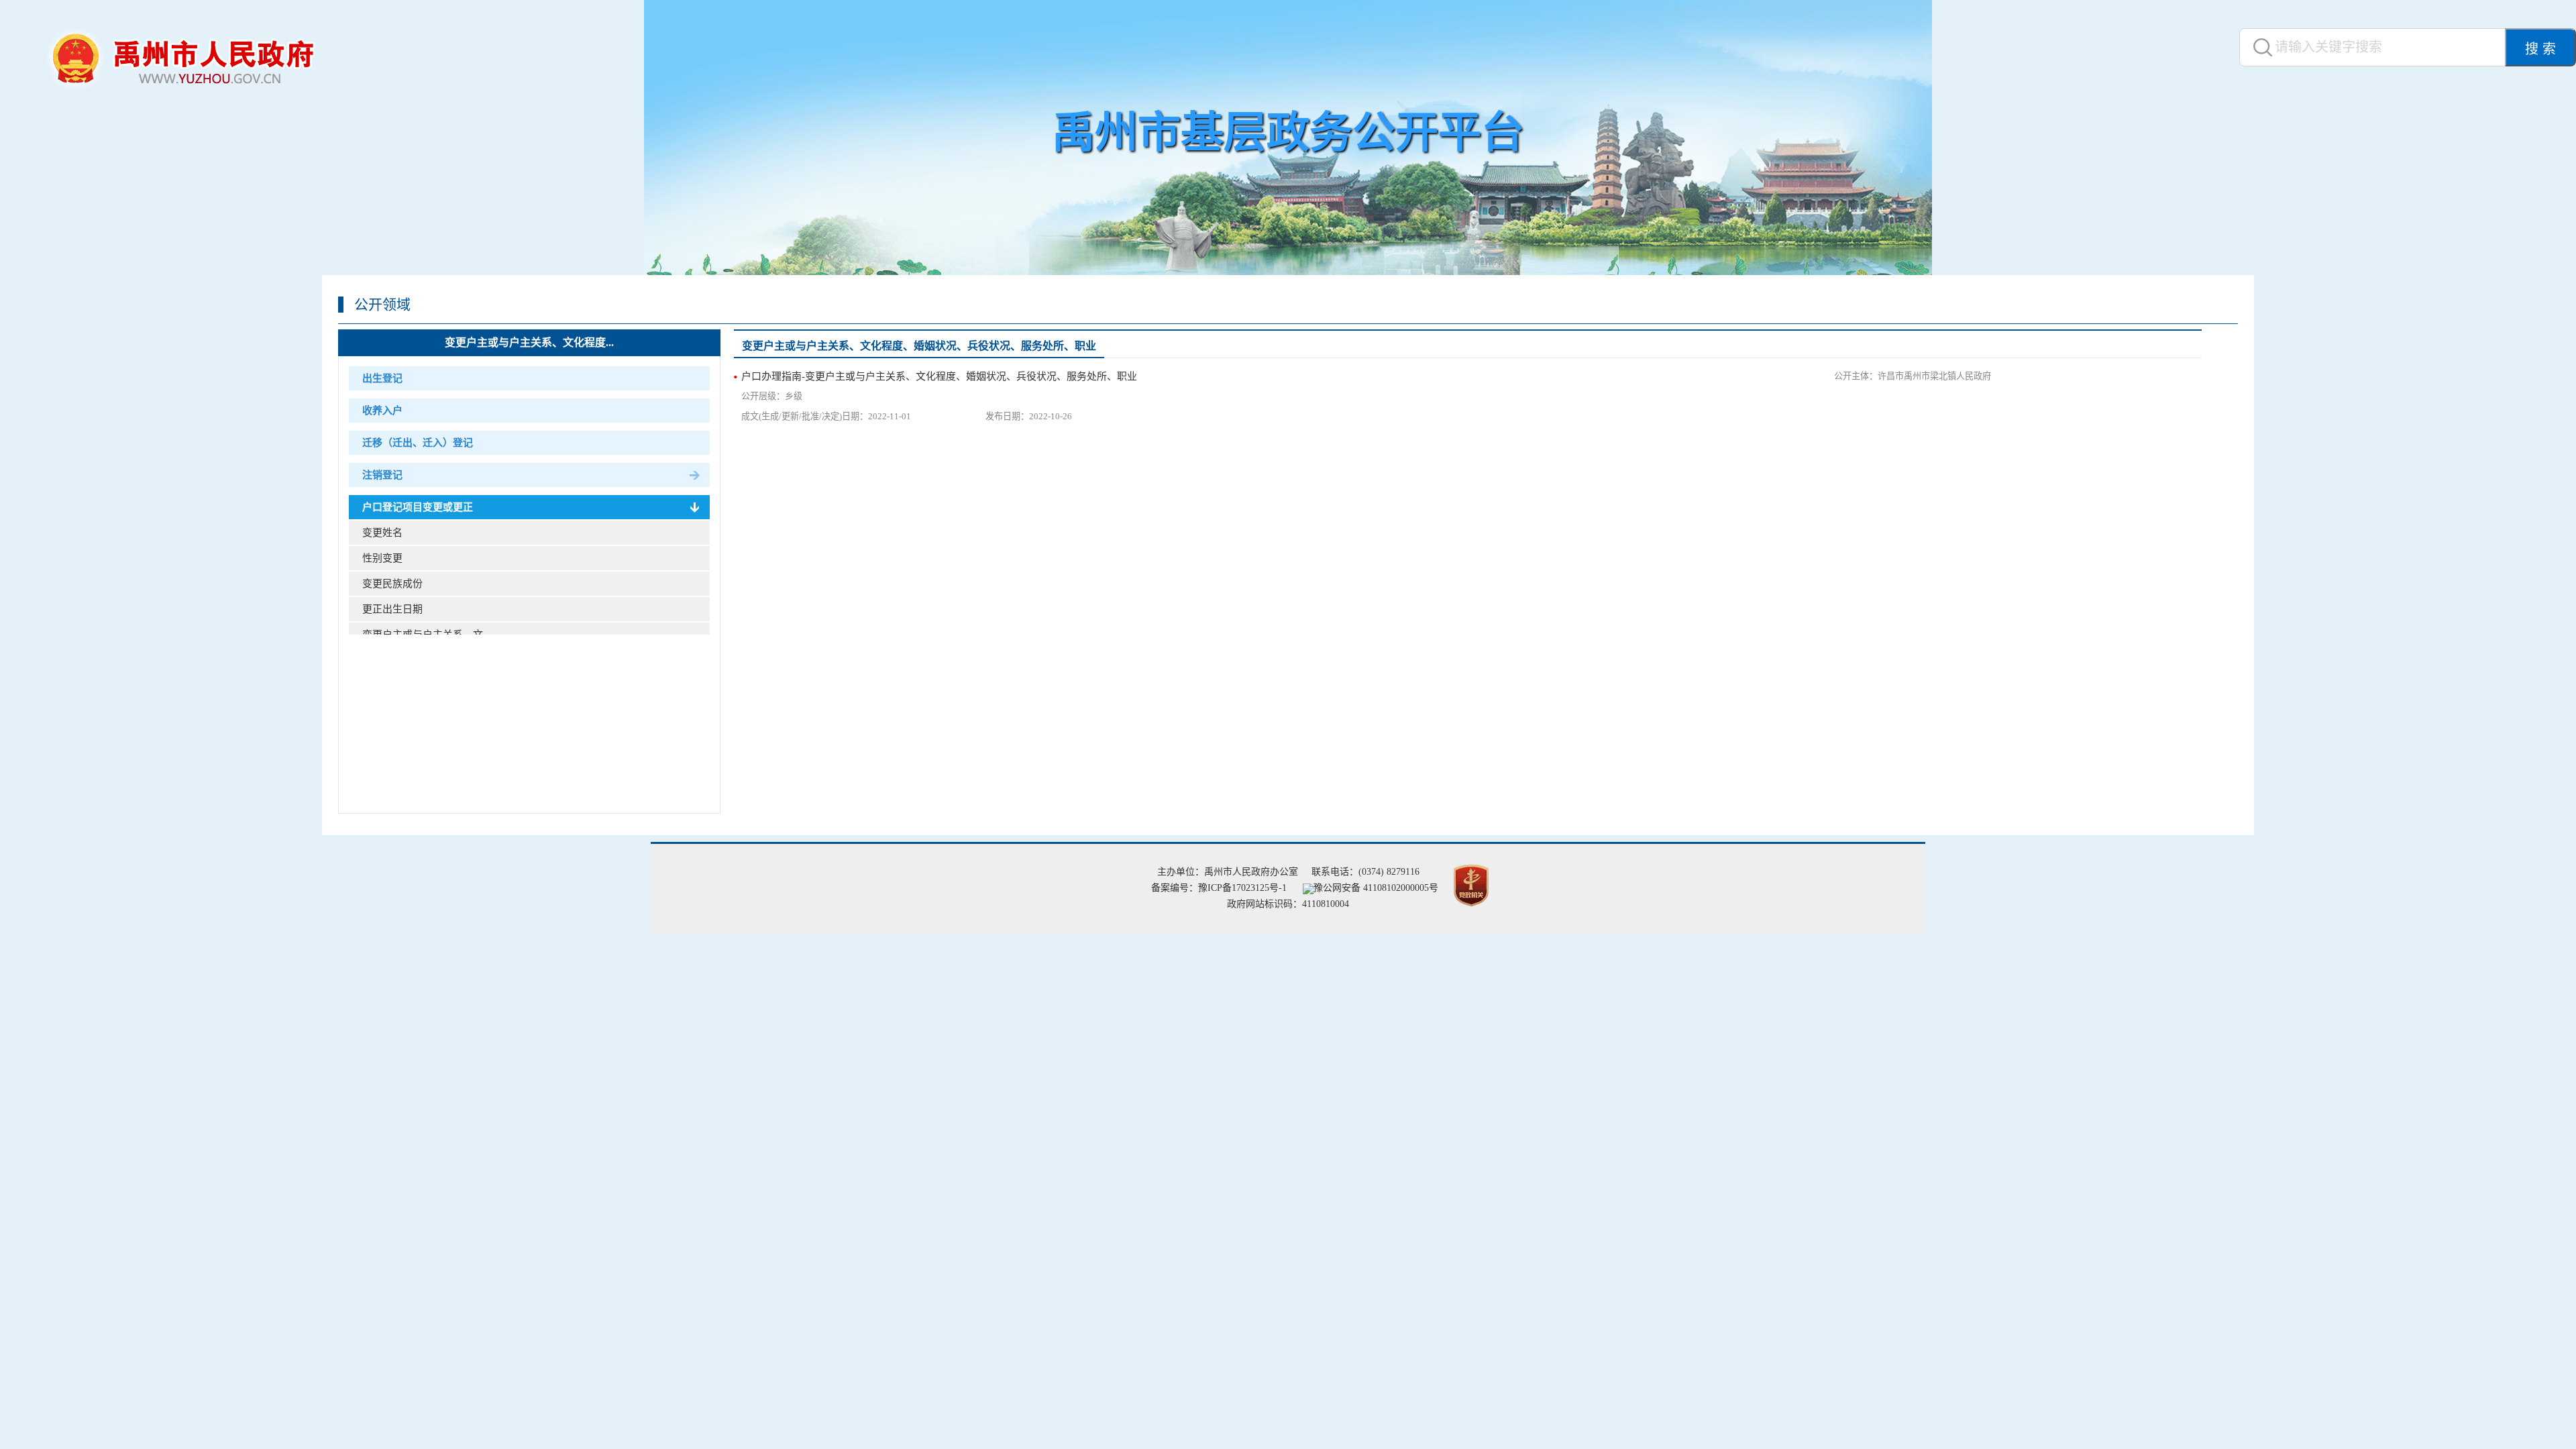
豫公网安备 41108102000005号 (1376, 888)
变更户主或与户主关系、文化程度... (529, 342)
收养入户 (382, 411)
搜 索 (2540, 49)
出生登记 (382, 378)
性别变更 (382, 558)
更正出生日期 (392, 609)
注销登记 (382, 475)
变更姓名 (382, 533)
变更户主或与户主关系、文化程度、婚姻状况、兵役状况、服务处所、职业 (919, 346)
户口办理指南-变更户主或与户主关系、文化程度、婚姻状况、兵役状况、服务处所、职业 (939, 376)
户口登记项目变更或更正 (418, 507)
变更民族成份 (392, 584)
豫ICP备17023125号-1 (1242, 888)
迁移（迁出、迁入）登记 (418, 443)
